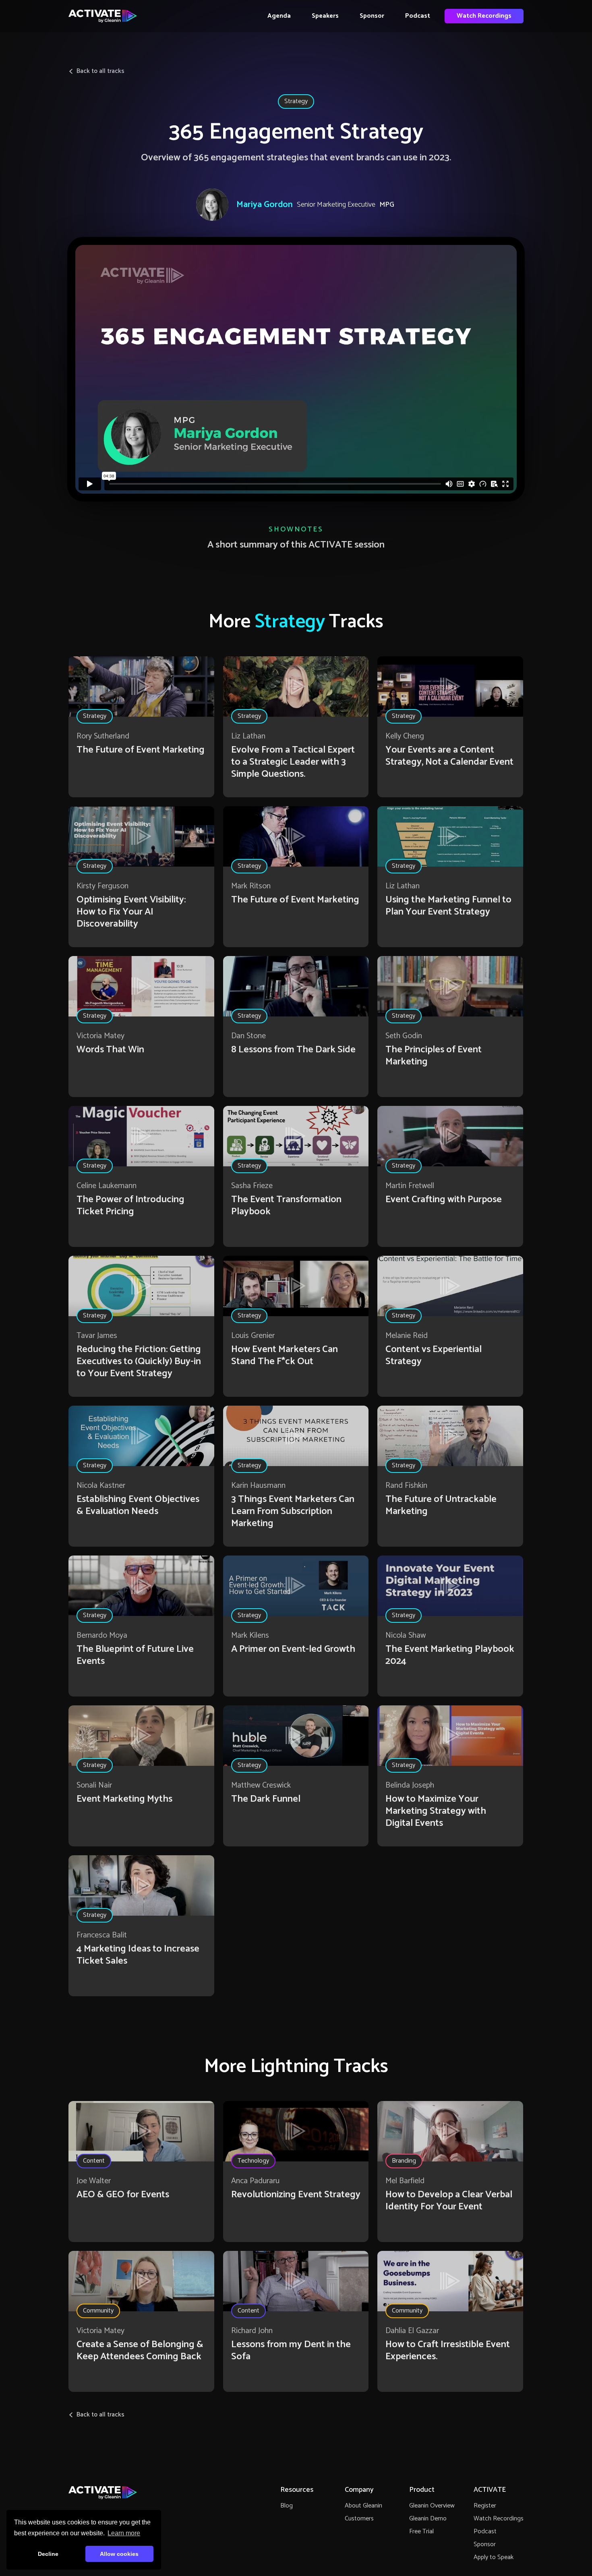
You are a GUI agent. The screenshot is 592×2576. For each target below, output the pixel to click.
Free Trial (421, 2531)
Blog (287, 2506)
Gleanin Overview (432, 2506)
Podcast (418, 16)
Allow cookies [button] (119, 2554)
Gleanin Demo (428, 2519)
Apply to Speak (494, 2557)
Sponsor (372, 16)
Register (485, 2506)
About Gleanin (363, 2506)
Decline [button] (48, 2554)
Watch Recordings (484, 16)
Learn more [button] (124, 2533)
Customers (359, 2519)
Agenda (279, 16)
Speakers (325, 16)
